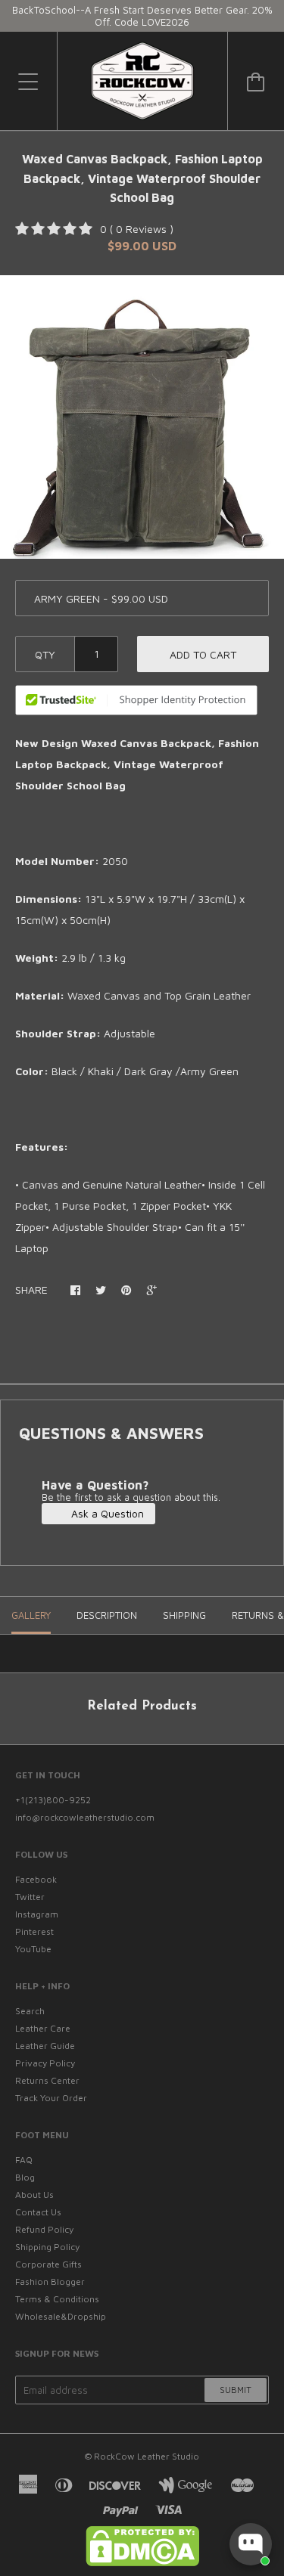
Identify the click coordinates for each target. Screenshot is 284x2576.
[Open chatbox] (251, 2544)
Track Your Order (51, 2098)
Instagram (37, 1914)
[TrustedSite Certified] (136, 700)
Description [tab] (107, 1615)
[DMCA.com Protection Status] (142, 2563)
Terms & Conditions (57, 2299)
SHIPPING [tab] (184, 1615)
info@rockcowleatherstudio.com (85, 1817)
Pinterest (34, 1931)
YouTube (33, 1949)
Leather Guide (45, 2046)
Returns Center (47, 2080)
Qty (45, 654)
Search (30, 2011)
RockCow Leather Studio (147, 2456)
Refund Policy (44, 2229)
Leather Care (43, 2028)
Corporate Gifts (48, 2264)
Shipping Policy (47, 2247)
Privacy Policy (45, 2063)
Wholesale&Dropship (61, 2316)
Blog (25, 2177)
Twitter (30, 1897)
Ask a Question (106, 1513)
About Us (34, 2195)
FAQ (24, 2160)
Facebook (36, 1879)
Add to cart (203, 654)
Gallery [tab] (31, 1615)
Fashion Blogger (50, 2282)
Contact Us (38, 2212)
